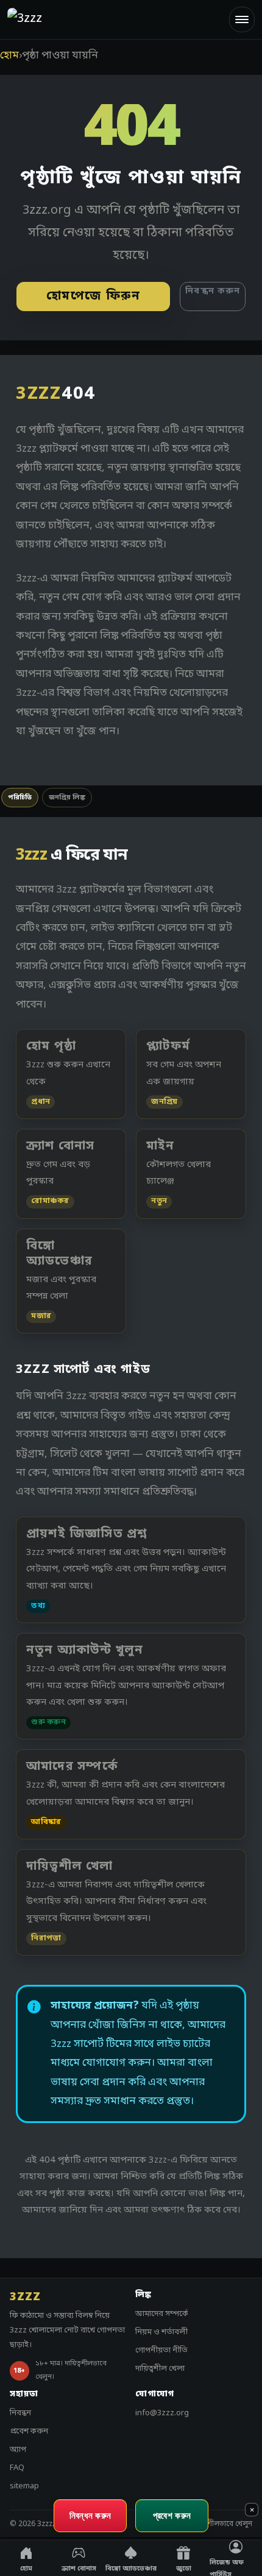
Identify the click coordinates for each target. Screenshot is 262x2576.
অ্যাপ (18, 2450)
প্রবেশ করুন (29, 2431)
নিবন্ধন (20, 2413)
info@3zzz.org (162, 2413)
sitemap (24, 2486)
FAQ (17, 2468)
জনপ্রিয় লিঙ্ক (67, 798)
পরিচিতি (20, 798)
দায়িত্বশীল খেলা (160, 2369)
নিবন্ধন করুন (213, 291)
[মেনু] (242, 19)
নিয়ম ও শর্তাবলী (161, 2332)
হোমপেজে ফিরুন (94, 297)
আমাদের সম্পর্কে (162, 2314)
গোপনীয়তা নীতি (161, 2350)
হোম (9, 56)
